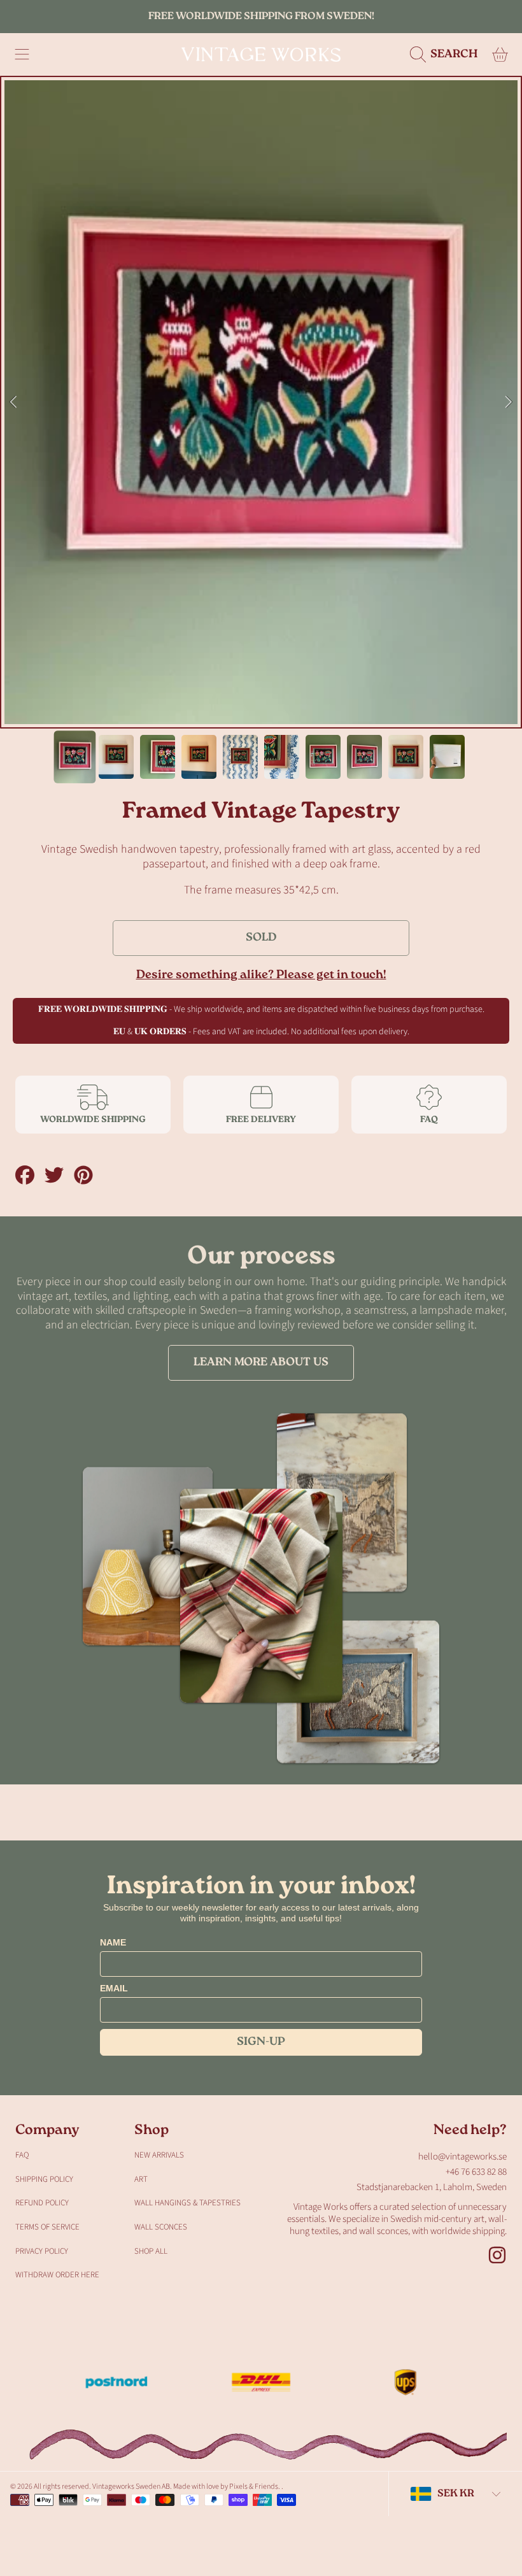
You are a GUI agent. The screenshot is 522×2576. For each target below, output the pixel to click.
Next (509, 402)
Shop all (151, 2251)
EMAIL (114, 1988)
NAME (113, 1942)
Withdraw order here (57, 2275)
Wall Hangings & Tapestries (187, 2203)
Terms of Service (47, 2227)
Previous (13, 402)
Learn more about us (261, 1363)
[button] (22, 55)
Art (141, 2179)
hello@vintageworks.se (462, 2157)
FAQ (22, 2155)
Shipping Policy (44, 2179)
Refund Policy (42, 2203)
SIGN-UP (261, 2042)
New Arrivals (159, 2155)
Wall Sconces (161, 2227)
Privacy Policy (42, 2251)
